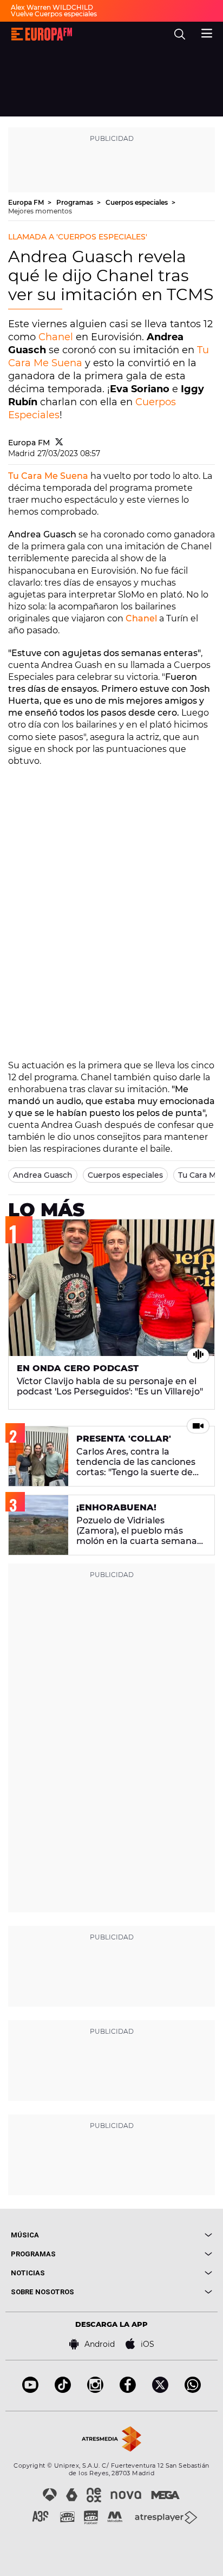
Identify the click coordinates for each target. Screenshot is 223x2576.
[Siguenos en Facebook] (128, 2390)
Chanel (56, 337)
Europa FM (27, 202)
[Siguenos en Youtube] (30, 2390)
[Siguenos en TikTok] (63, 2390)
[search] (180, 34)
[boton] (162, 2235)
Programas (76, 202)
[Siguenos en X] (160, 2390)
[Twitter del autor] (59, 443)
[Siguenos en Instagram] (95, 2390)
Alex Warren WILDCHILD (52, 7)
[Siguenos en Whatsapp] (193, 2390)
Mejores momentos (40, 211)
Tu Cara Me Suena (48, 476)
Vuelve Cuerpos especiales (54, 14)
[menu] (207, 32)
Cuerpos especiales (137, 202)
